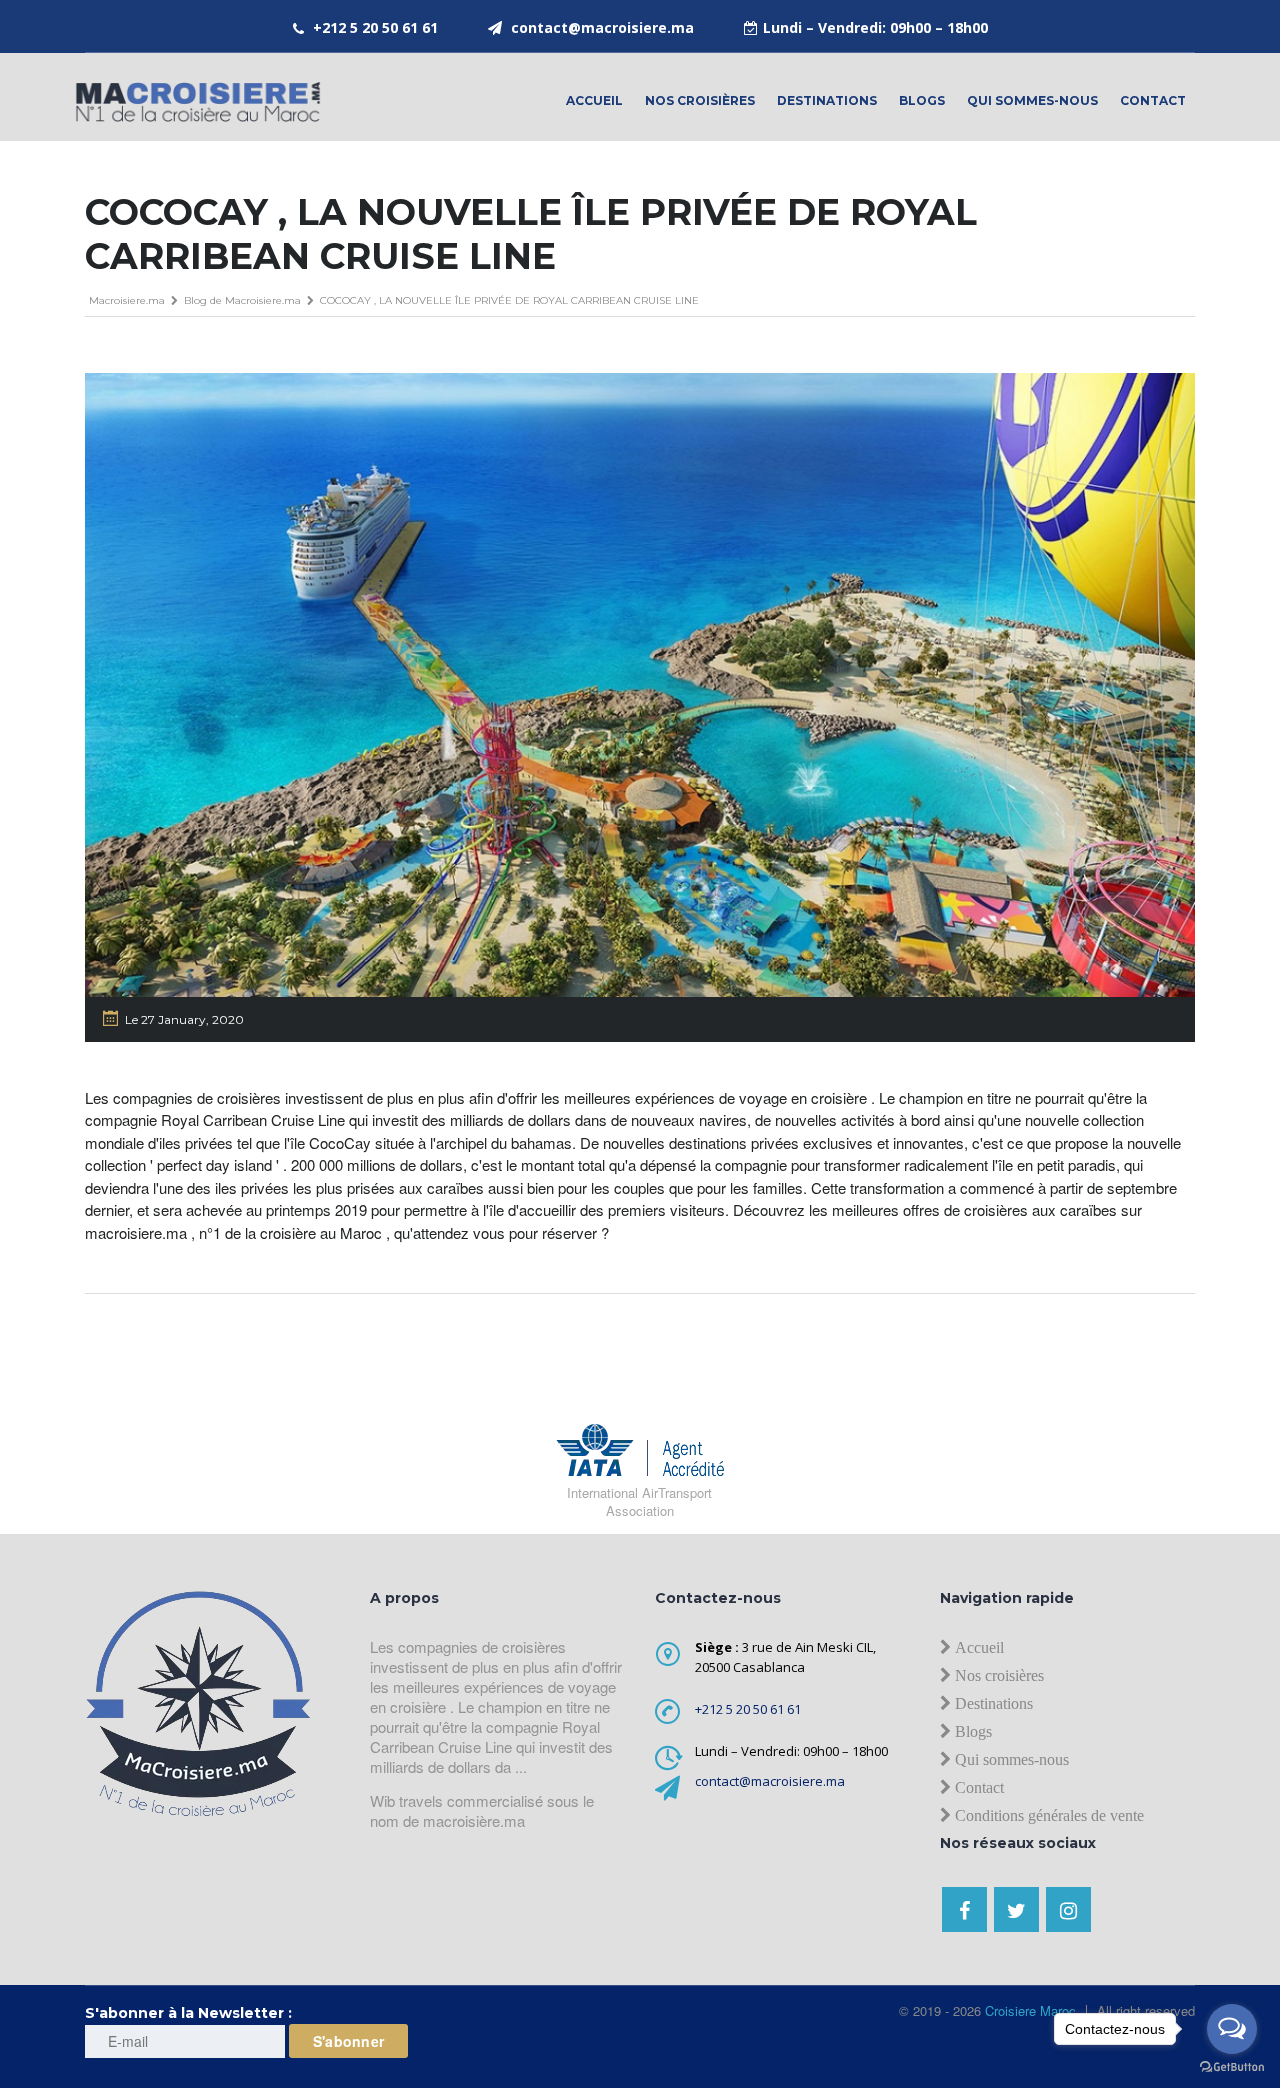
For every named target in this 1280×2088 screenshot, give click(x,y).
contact (1153, 100)
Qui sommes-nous (1032, 100)
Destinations (827, 100)
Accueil (594, 100)
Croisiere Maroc (1028, 2010)
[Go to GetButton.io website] (1232, 2067)
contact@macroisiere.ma (602, 27)
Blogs (922, 100)
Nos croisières (700, 100)
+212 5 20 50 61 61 (375, 27)
